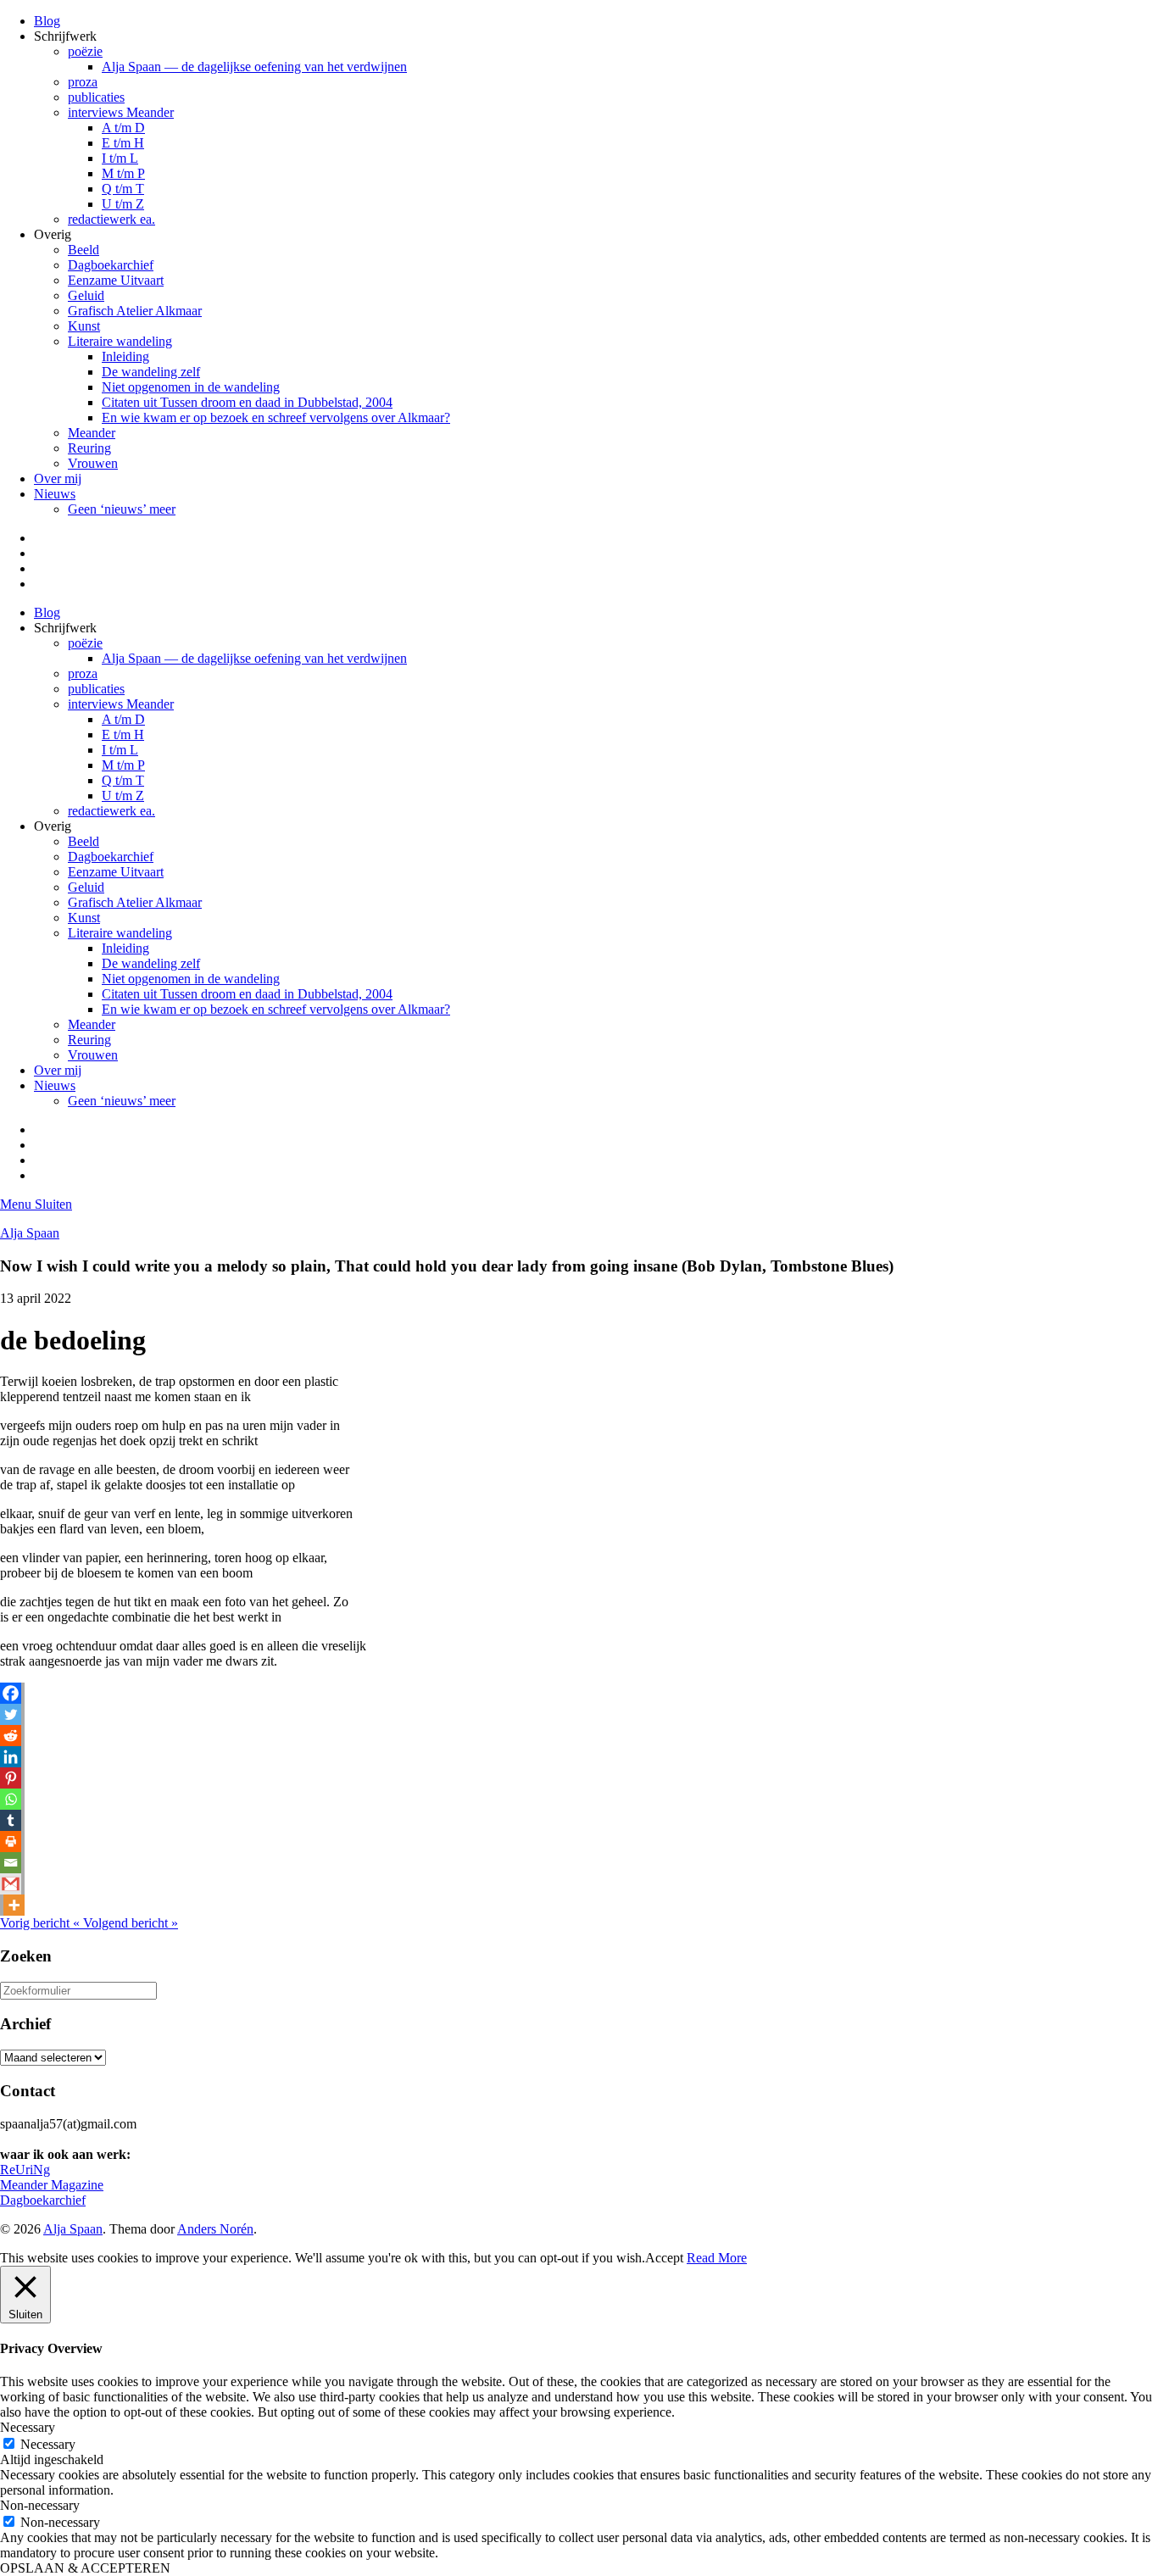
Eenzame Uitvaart (116, 280)
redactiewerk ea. (111, 219)
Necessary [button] (28, 2427)
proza (83, 82)
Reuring (89, 448)
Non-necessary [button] (40, 2505)
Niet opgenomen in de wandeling (191, 387)
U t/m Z (123, 204)
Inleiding (125, 356)
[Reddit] (11, 1736)
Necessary (48, 2444)
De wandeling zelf (151, 372)
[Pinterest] (11, 1778)
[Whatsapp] (11, 1799)
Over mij (58, 478)
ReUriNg (25, 2170)
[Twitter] (11, 1714)
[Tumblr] (11, 1820)
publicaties (96, 97)
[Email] (11, 1863)
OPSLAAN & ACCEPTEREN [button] (85, 2568)
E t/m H (123, 143)
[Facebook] (11, 1693)
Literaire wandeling (120, 341)
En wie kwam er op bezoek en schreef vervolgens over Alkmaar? (276, 417)
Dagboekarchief (111, 265)
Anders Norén (215, 2229)
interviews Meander (121, 112)
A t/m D (123, 128)
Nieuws (55, 494)
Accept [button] (664, 2258)
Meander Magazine (52, 2185)
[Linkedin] (11, 1757)
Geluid (86, 295)
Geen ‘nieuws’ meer (122, 509)
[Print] (11, 1842)
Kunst (84, 326)
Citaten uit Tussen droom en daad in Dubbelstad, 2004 (247, 402)
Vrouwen (93, 463)
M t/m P (123, 173)
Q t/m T (123, 189)
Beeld (84, 250)
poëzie (85, 51)
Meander (92, 433)
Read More (717, 2258)
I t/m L (120, 158)
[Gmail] (11, 1884)
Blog (47, 21)
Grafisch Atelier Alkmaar (135, 311)
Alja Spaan (30, 1233)
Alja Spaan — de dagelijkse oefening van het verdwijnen (254, 67)
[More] (14, 1905)
